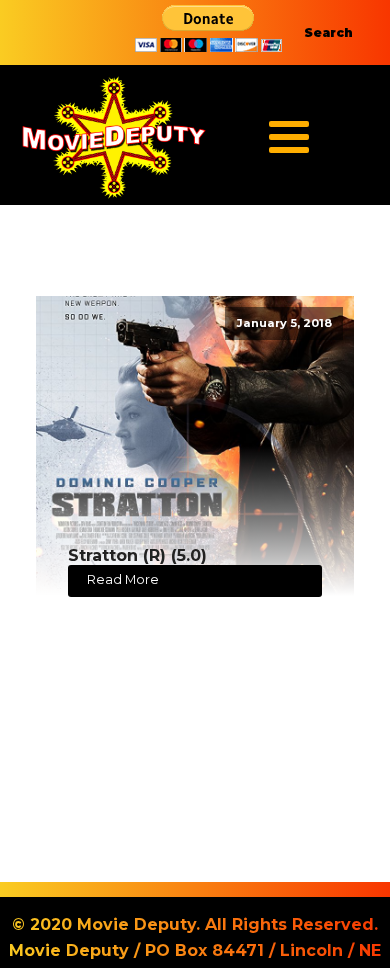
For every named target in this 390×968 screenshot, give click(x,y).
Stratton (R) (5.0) (137, 555)
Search (328, 32)
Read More (123, 579)
